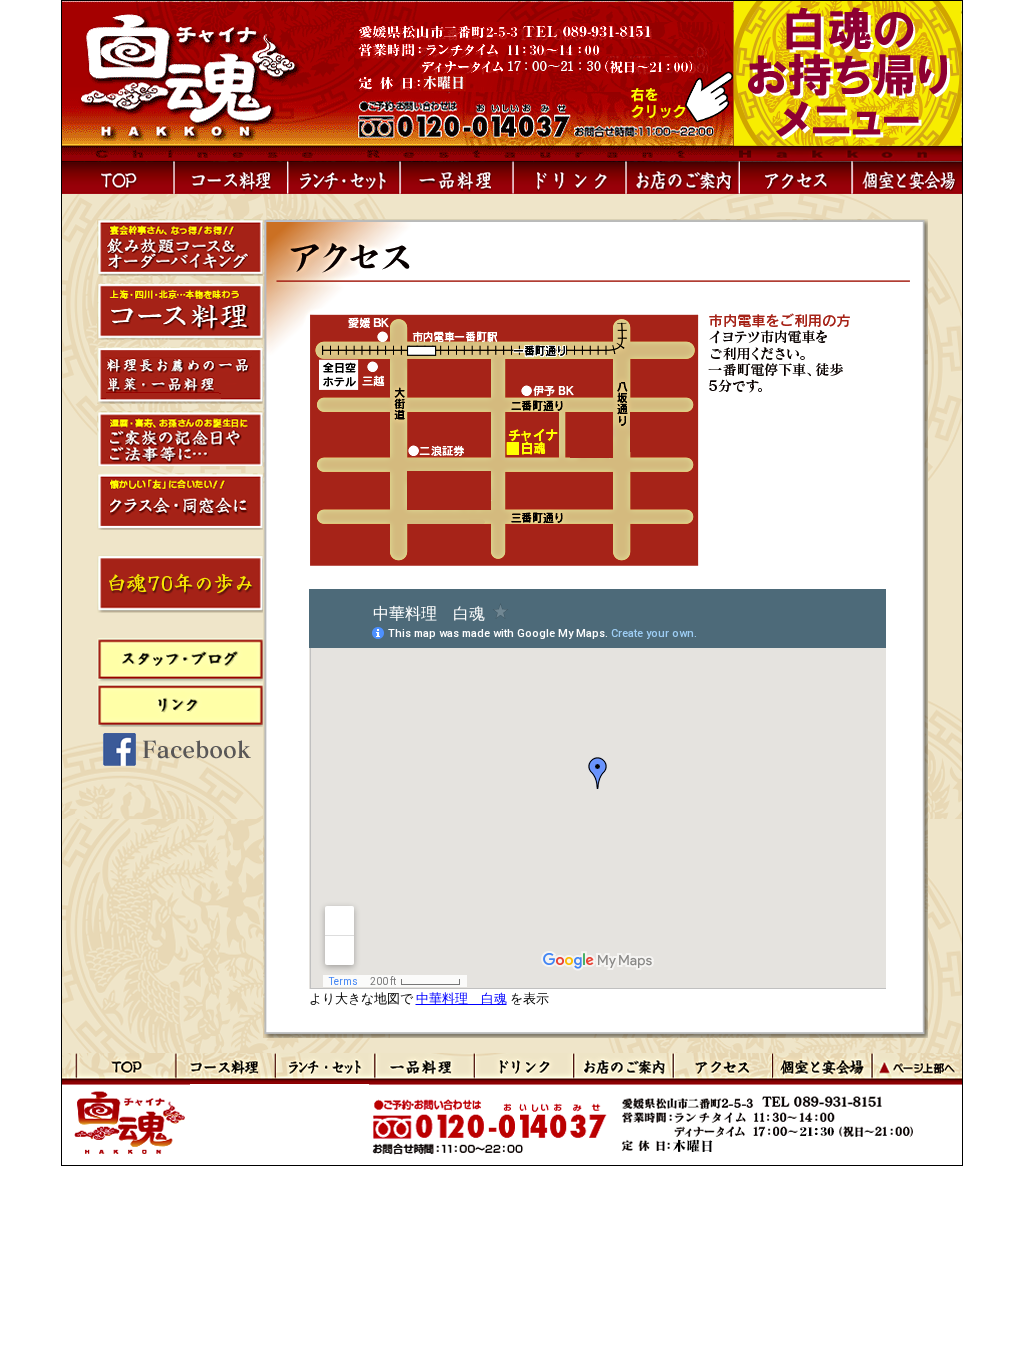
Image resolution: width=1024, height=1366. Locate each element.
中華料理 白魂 (461, 998)
